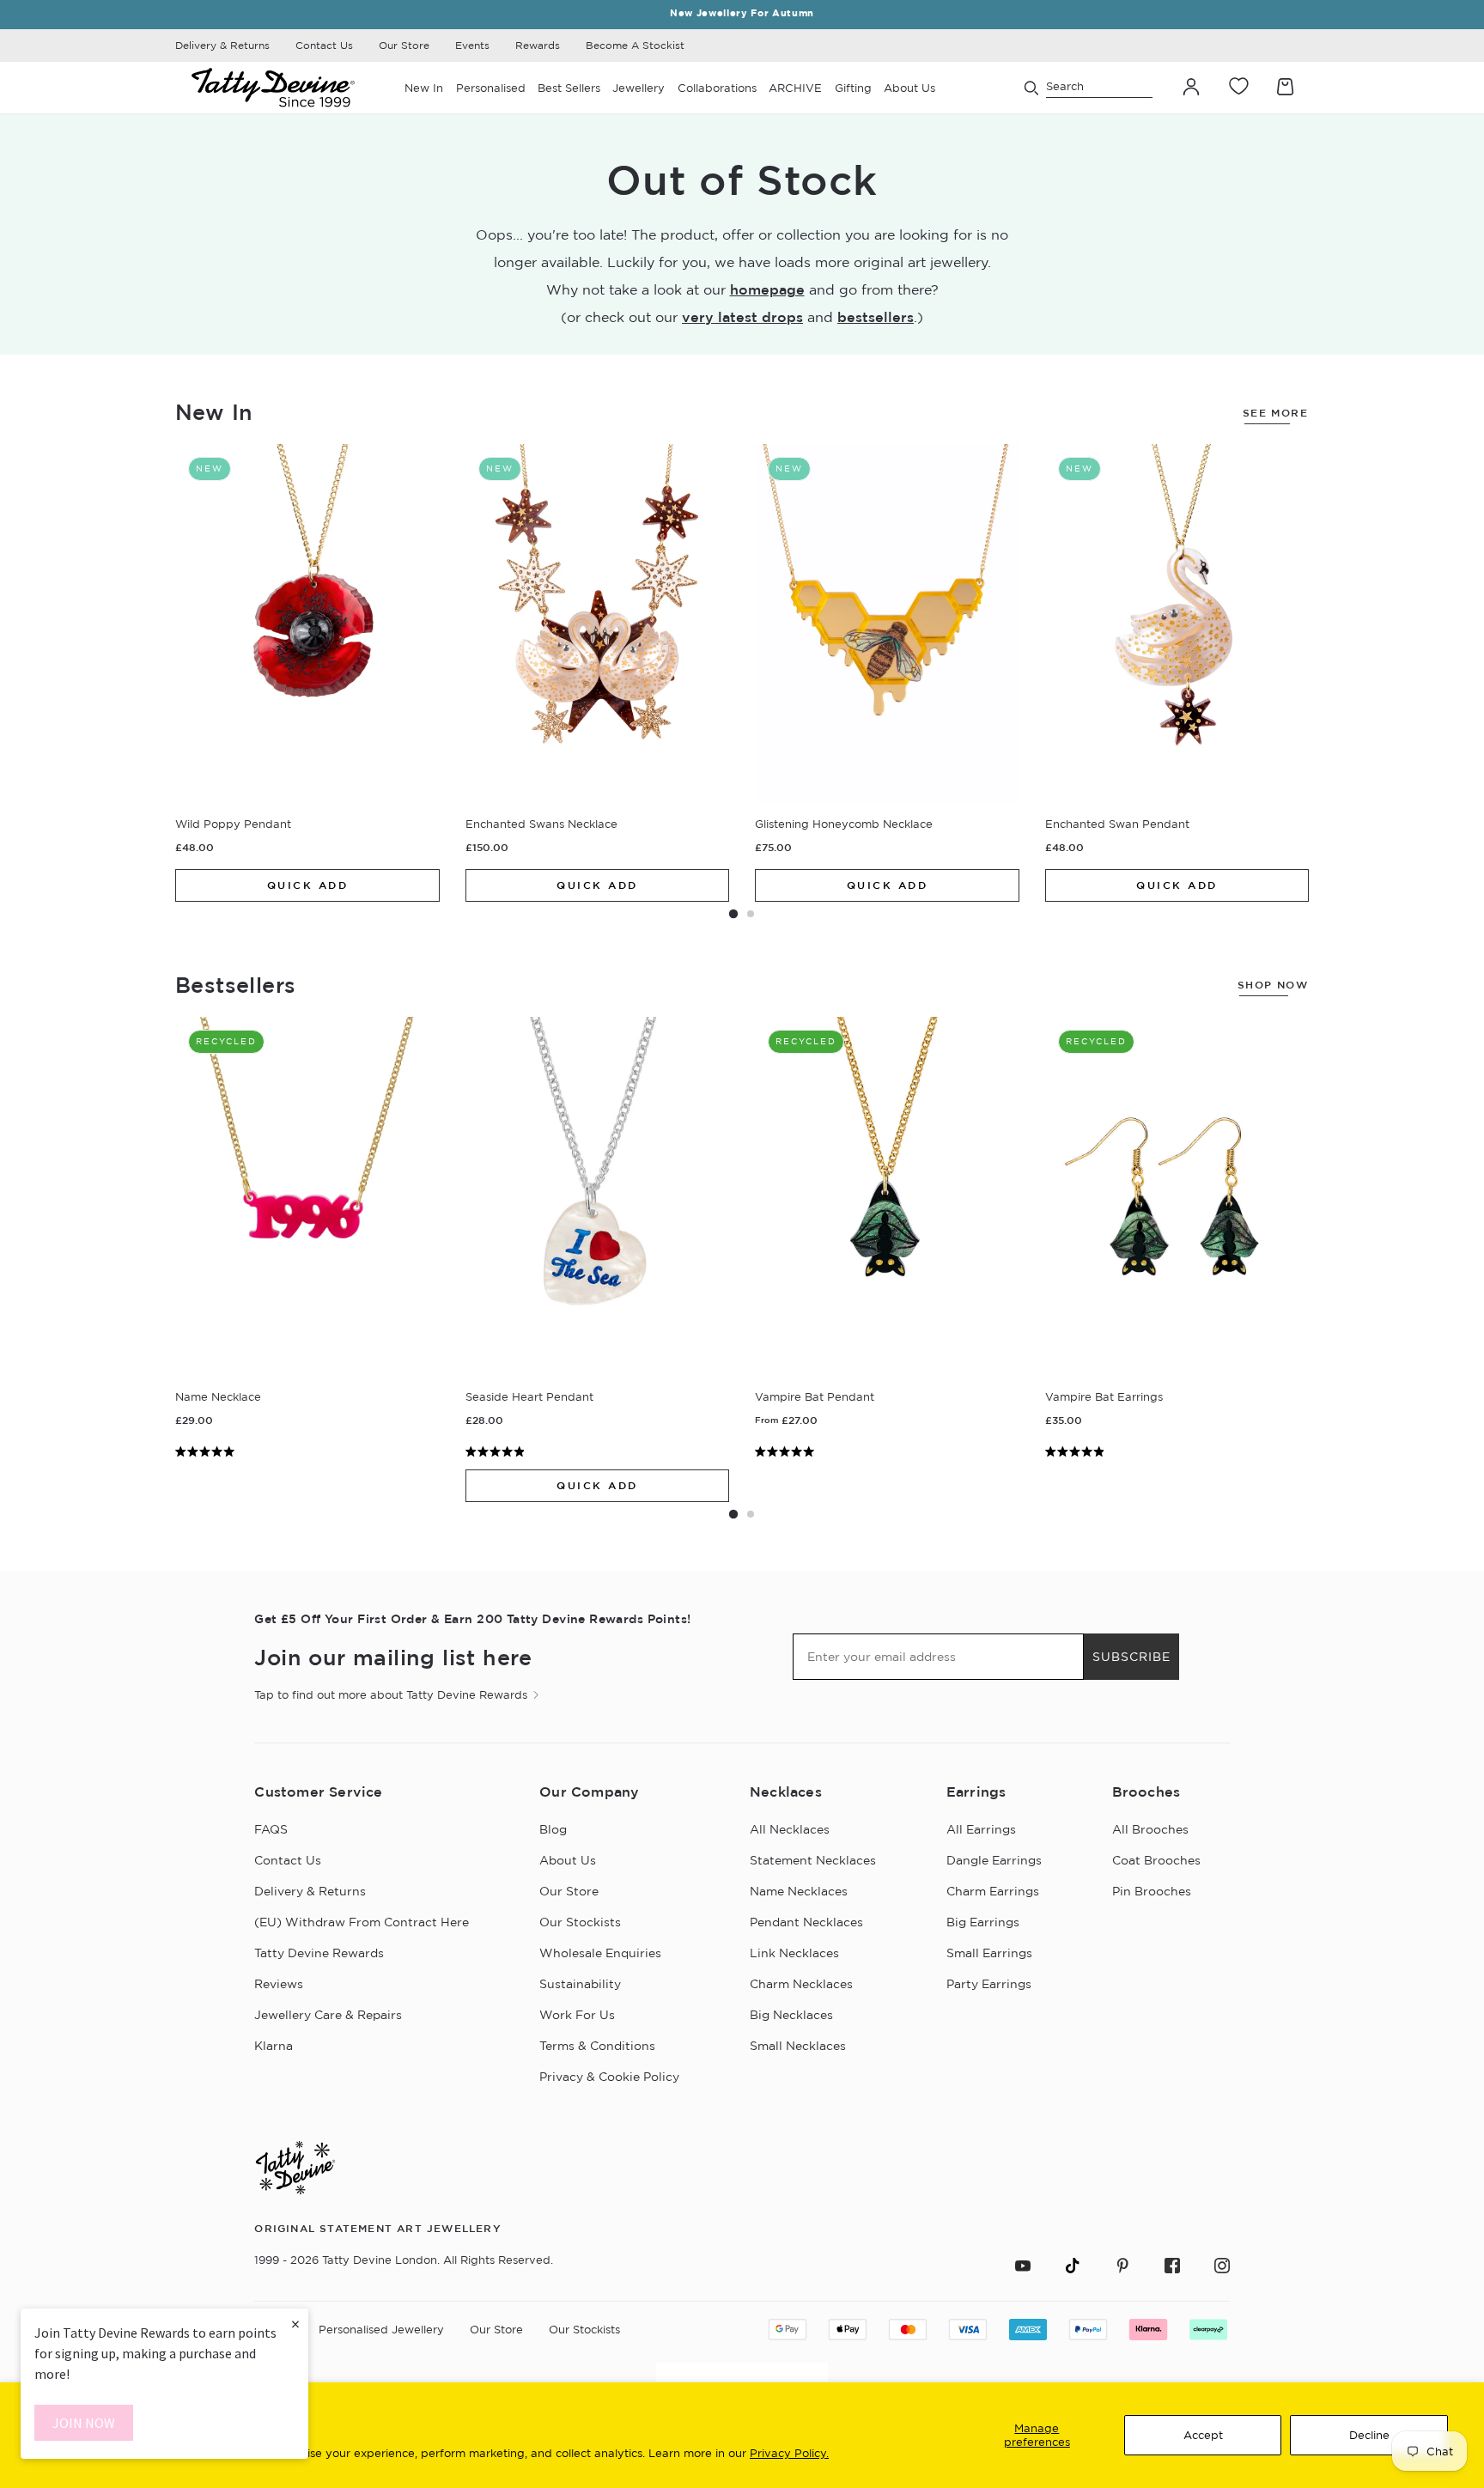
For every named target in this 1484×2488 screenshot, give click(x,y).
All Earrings (981, 1829)
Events (472, 45)
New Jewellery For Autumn (742, 13)
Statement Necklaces (813, 1860)
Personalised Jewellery (381, 2329)
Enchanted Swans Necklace (541, 824)
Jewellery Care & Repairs (328, 2015)
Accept (1203, 2435)
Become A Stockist (635, 45)
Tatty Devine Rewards (319, 1953)
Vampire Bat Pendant (815, 1396)
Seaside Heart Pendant (529, 1396)
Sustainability (580, 1984)
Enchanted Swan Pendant (1117, 824)
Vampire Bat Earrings (1104, 1396)
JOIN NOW (84, 2423)
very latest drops (742, 317)
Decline (1369, 2435)
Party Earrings (989, 1984)
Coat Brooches (1156, 1860)
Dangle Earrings (994, 1860)
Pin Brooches (1152, 1891)
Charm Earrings (993, 1891)
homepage (767, 289)
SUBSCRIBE (1131, 1657)
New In (424, 88)
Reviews (279, 1984)
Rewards (538, 45)
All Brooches (1150, 1829)
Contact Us (324, 45)
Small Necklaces (798, 2046)
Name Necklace (218, 1396)
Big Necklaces (791, 2015)
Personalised (491, 88)
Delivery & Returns (222, 45)
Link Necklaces (794, 1953)
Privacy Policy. (789, 2453)
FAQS (271, 1829)
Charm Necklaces (801, 1984)
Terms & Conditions (597, 2046)
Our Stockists (580, 1922)
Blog (553, 1829)
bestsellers (876, 317)
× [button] (295, 2324)
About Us (568, 1860)
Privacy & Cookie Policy (609, 2077)
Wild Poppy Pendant (233, 824)
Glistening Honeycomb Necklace (844, 824)
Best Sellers (569, 88)
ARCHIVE (795, 88)
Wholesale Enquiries (600, 1953)
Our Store (404, 45)
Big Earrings (983, 1922)
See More (1275, 413)
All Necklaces (790, 1829)
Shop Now (1273, 985)
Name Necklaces (799, 1891)
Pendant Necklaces (806, 1922)
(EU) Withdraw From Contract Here (362, 1922)
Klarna (274, 2046)
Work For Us (577, 2015)
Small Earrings (989, 1953)
